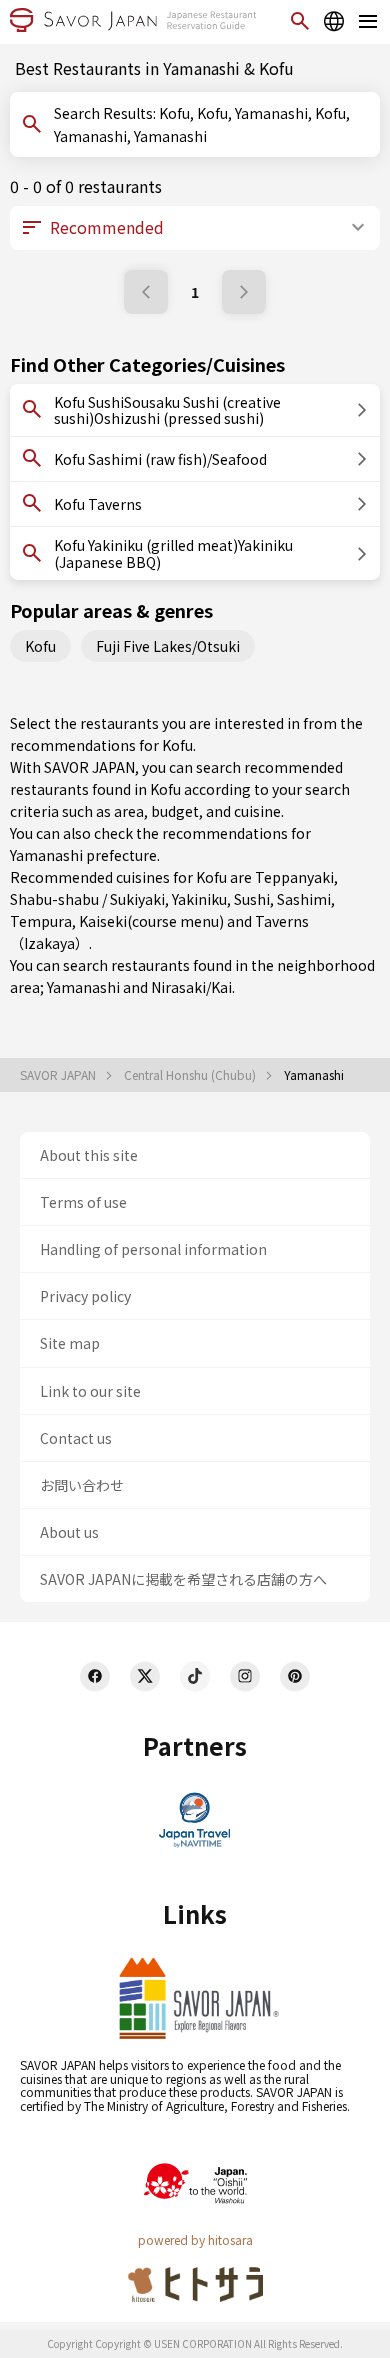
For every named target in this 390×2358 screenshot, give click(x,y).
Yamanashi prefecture (83, 855)
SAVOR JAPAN (59, 1075)
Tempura (41, 921)
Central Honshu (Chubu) (191, 1075)
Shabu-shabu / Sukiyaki (87, 899)
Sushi (252, 899)
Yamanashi (83, 987)
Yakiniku (199, 899)
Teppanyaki (294, 877)
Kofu (40, 646)
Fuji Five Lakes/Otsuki (168, 646)
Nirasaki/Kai (191, 987)
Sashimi (304, 899)
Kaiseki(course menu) (151, 921)
